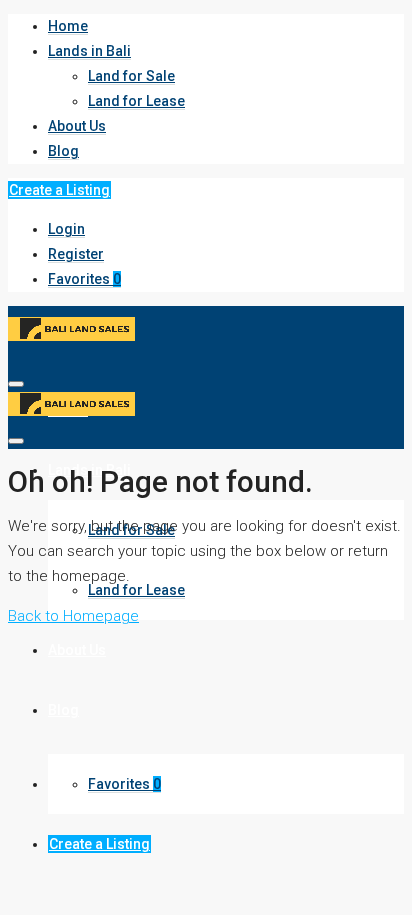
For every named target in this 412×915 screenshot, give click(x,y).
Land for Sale (131, 76)
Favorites (84, 279)
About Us (77, 126)
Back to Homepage (73, 616)
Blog (63, 151)
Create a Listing (59, 190)
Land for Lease (136, 101)
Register (76, 254)
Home (68, 26)
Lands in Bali (89, 51)
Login (66, 229)
